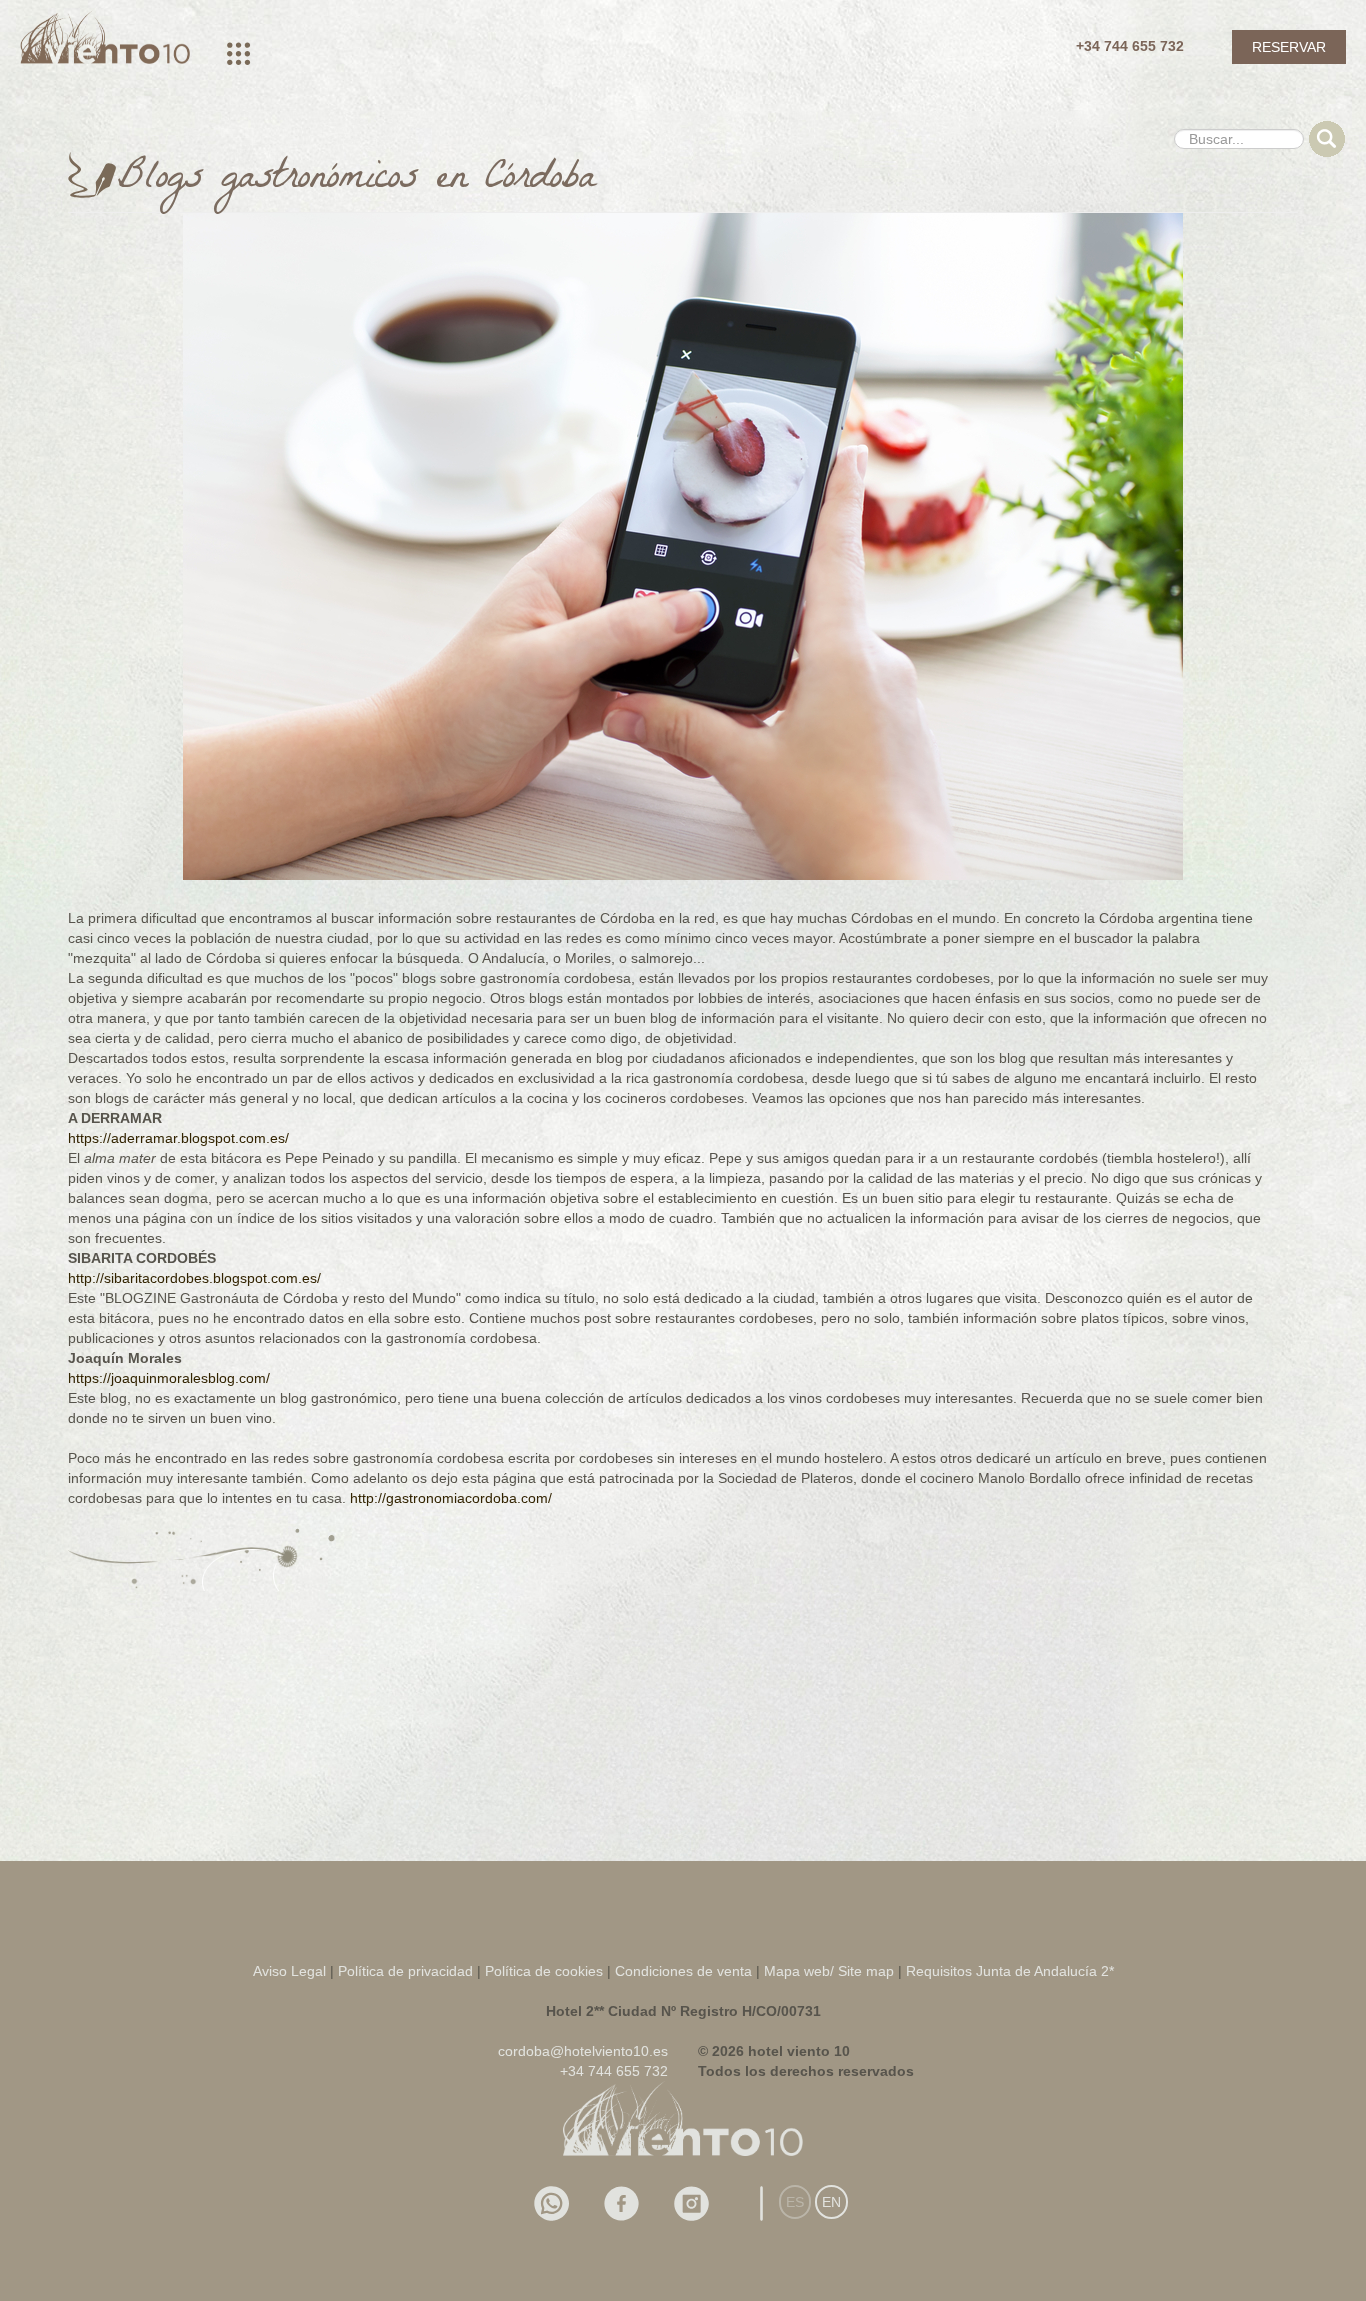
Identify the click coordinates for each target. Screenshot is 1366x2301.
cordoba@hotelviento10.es (583, 2051)
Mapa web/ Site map (829, 1971)
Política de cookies (546, 1971)
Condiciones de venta (683, 1971)
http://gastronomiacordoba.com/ (451, 1498)
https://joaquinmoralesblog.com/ (169, 1378)
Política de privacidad (405, 1971)
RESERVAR (1289, 47)
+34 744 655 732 (1130, 46)
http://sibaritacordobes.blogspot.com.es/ (194, 1278)
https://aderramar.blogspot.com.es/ (178, 1138)
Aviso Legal (289, 1971)
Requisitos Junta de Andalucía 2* (1010, 1971)
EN (831, 2202)
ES (795, 2202)
